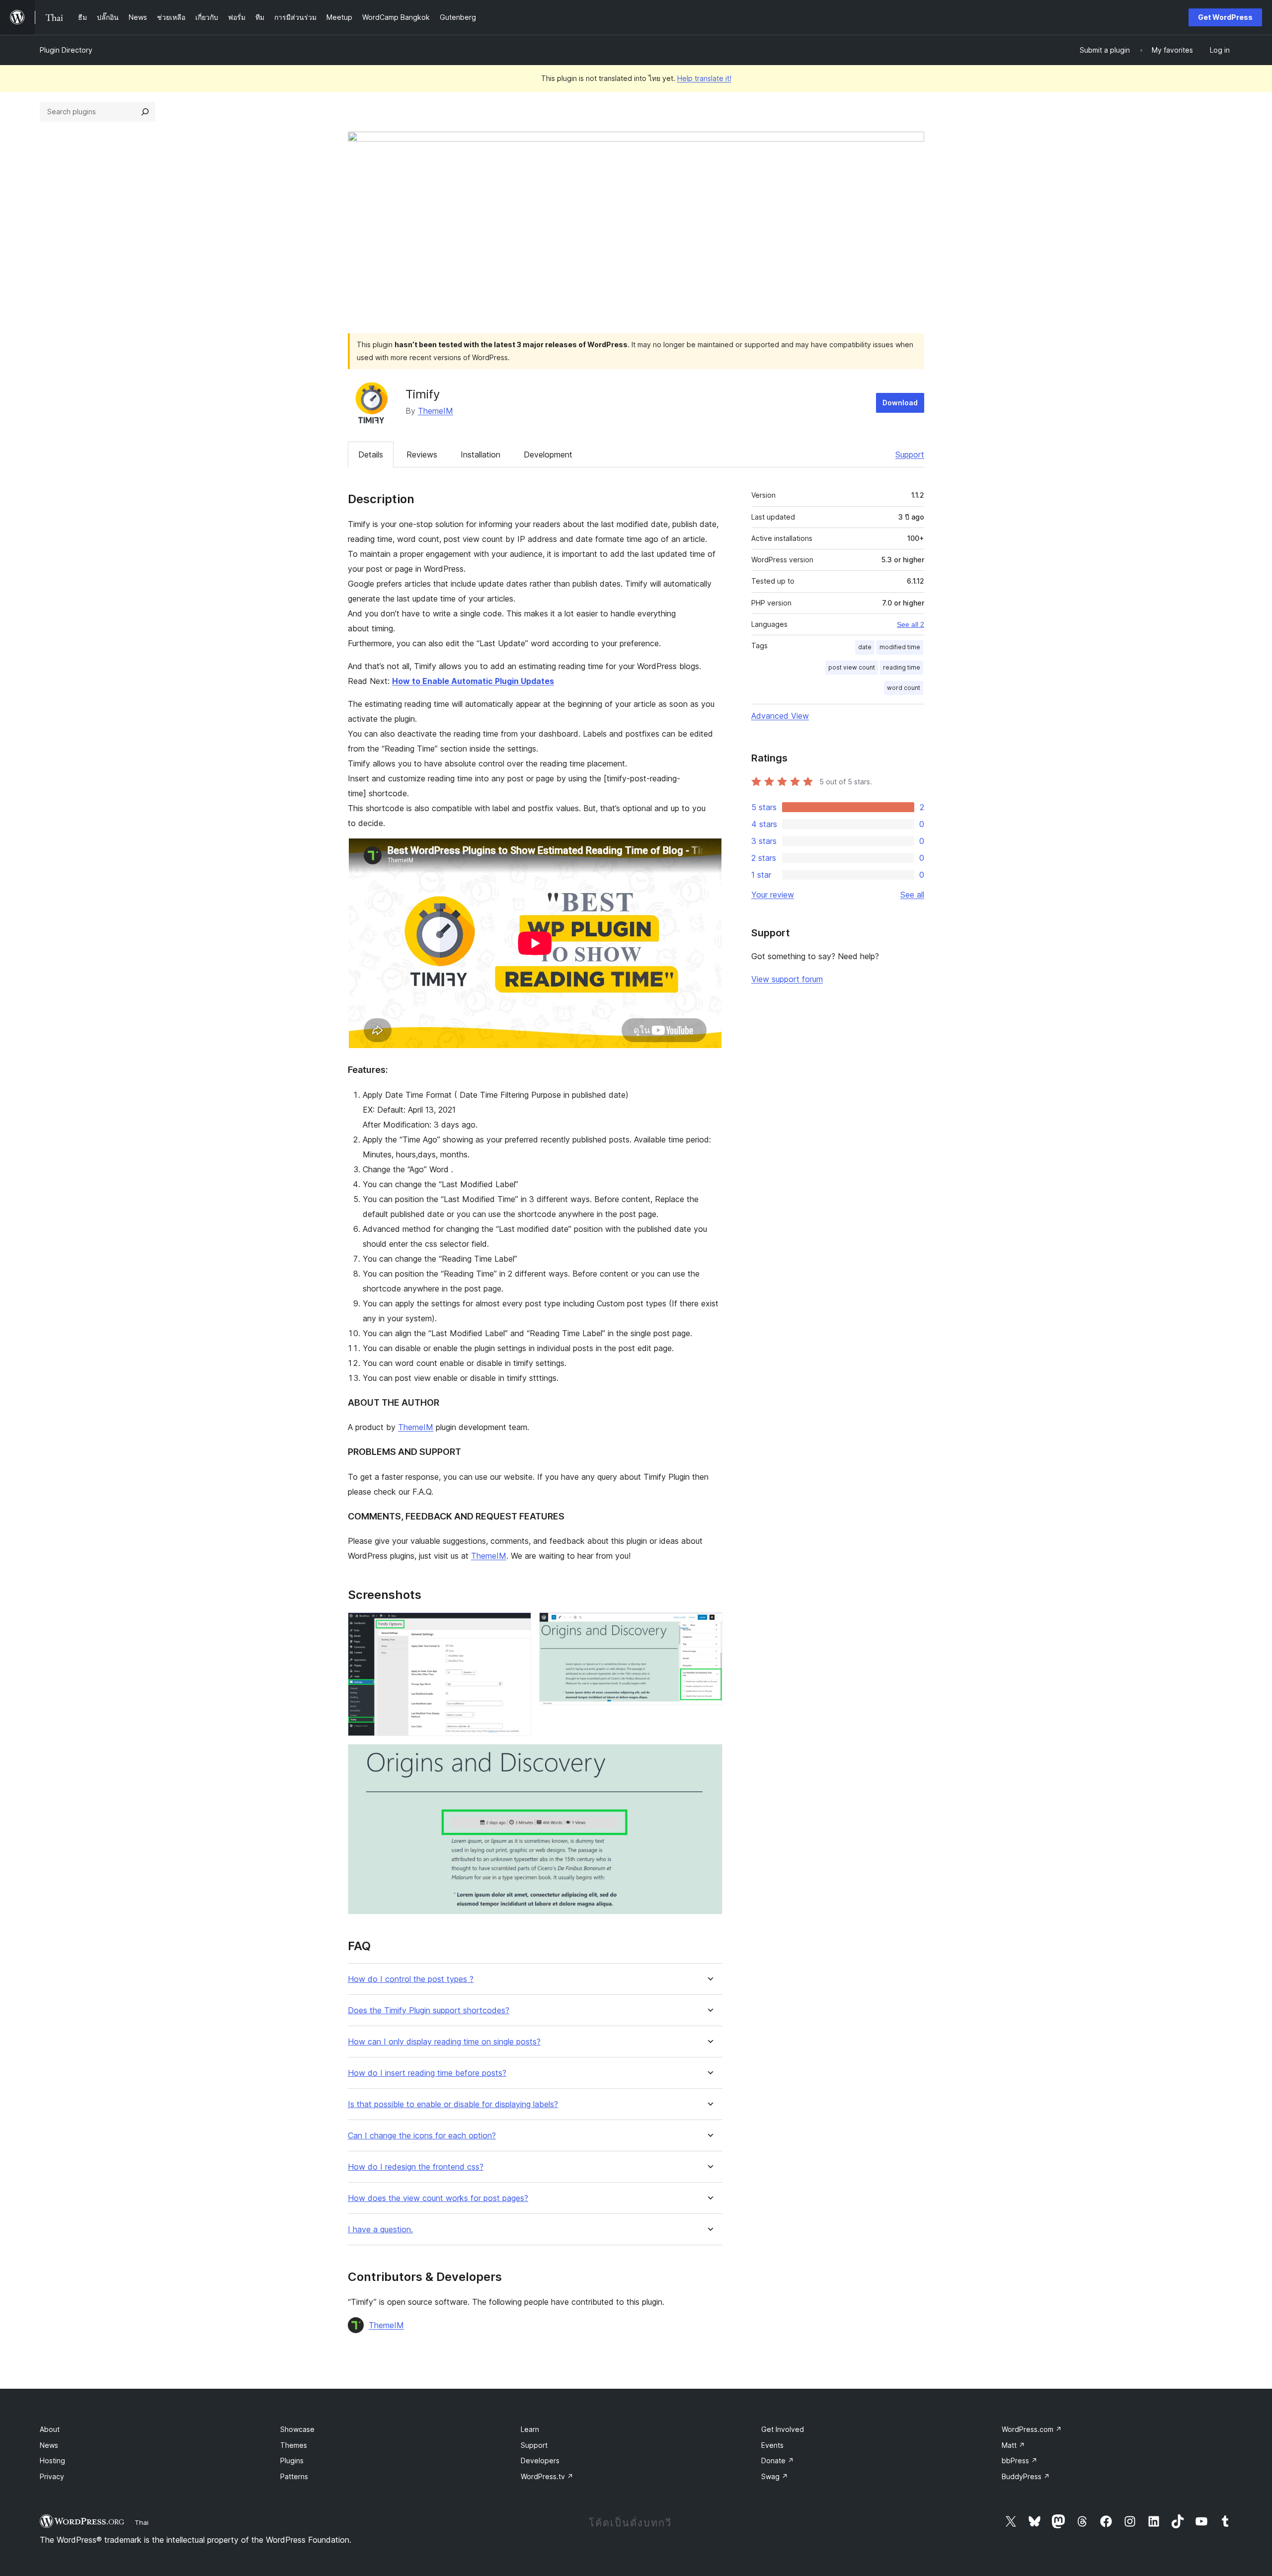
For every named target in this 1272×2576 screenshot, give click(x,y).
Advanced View (780, 716)
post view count (852, 667)
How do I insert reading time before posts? (427, 2073)
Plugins (292, 2461)
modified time (900, 647)
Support (910, 455)
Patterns (294, 2476)
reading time (902, 667)
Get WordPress (1225, 17)
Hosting (52, 2461)
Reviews (422, 455)
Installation (480, 455)
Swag (775, 2476)
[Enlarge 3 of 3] (709, 1757)
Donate (778, 2461)
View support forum (787, 979)
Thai (142, 2522)
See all (912, 895)
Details (371, 455)
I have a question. (380, 2230)
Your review (773, 895)
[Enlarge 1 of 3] (518, 1626)
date (865, 647)
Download (900, 403)
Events (772, 2445)
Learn (530, 2429)
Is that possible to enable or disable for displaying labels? (453, 2104)
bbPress (1020, 2461)
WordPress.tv (547, 2476)
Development (548, 455)
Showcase (297, 2429)
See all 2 (911, 624)
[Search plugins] (145, 112)
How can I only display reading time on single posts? (444, 2042)
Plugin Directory (66, 50)
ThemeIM (436, 411)
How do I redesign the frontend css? (416, 2167)
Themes (294, 2445)
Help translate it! (704, 78)
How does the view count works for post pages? (438, 2198)
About (50, 2429)
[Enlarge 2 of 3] (709, 1626)
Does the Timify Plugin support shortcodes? (429, 2010)
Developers (540, 2461)
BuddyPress (1026, 2476)
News (49, 2445)
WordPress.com (1032, 2429)
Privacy (52, 2476)
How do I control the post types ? (411, 1979)
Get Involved (783, 2429)
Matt (1013, 2445)
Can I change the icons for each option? (422, 2136)
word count (904, 688)
